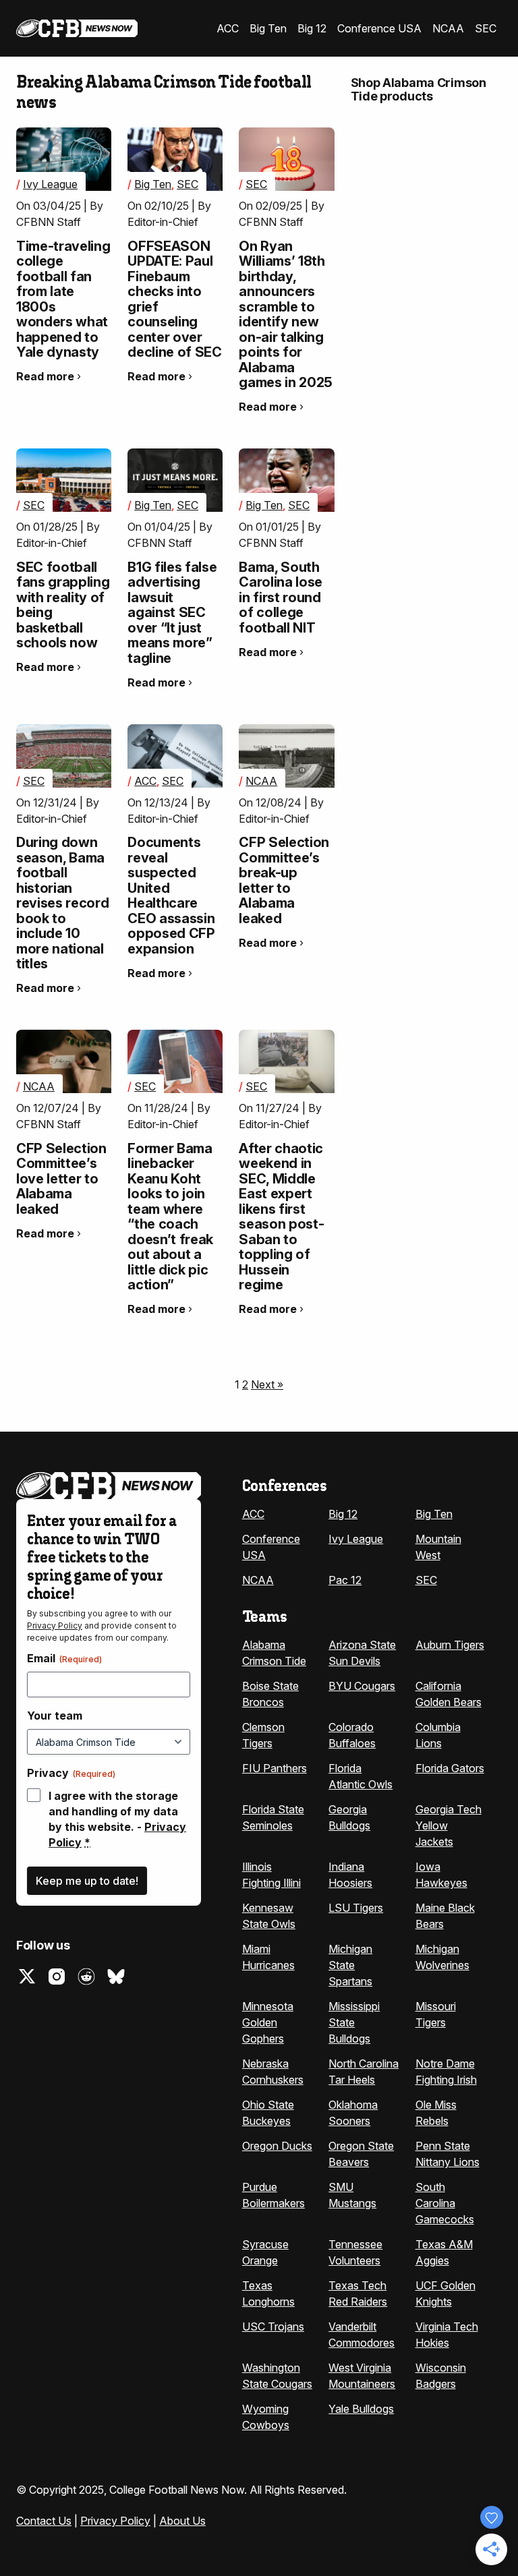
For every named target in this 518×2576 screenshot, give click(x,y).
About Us (182, 2521)
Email (64, 1658)
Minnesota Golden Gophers (268, 2022)
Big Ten (268, 28)
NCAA (448, 28)
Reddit (86, 1977)
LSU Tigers (356, 1908)
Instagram (57, 1977)
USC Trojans (273, 2326)
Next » (267, 1384)
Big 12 (312, 28)
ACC (228, 28)
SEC (486, 28)
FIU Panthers (275, 1768)
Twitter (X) (27, 1977)
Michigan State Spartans (350, 1965)
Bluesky (116, 1977)
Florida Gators (450, 1768)
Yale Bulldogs (361, 2409)
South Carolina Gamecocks (445, 2203)
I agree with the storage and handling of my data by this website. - (117, 1819)
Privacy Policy (55, 1626)
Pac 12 (345, 1580)
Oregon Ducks (277, 2146)
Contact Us (44, 2521)
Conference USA (379, 28)
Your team (55, 1716)
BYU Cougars (362, 1686)
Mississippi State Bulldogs (354, 2022)
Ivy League (50, 184)
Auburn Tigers (450, 1645)
